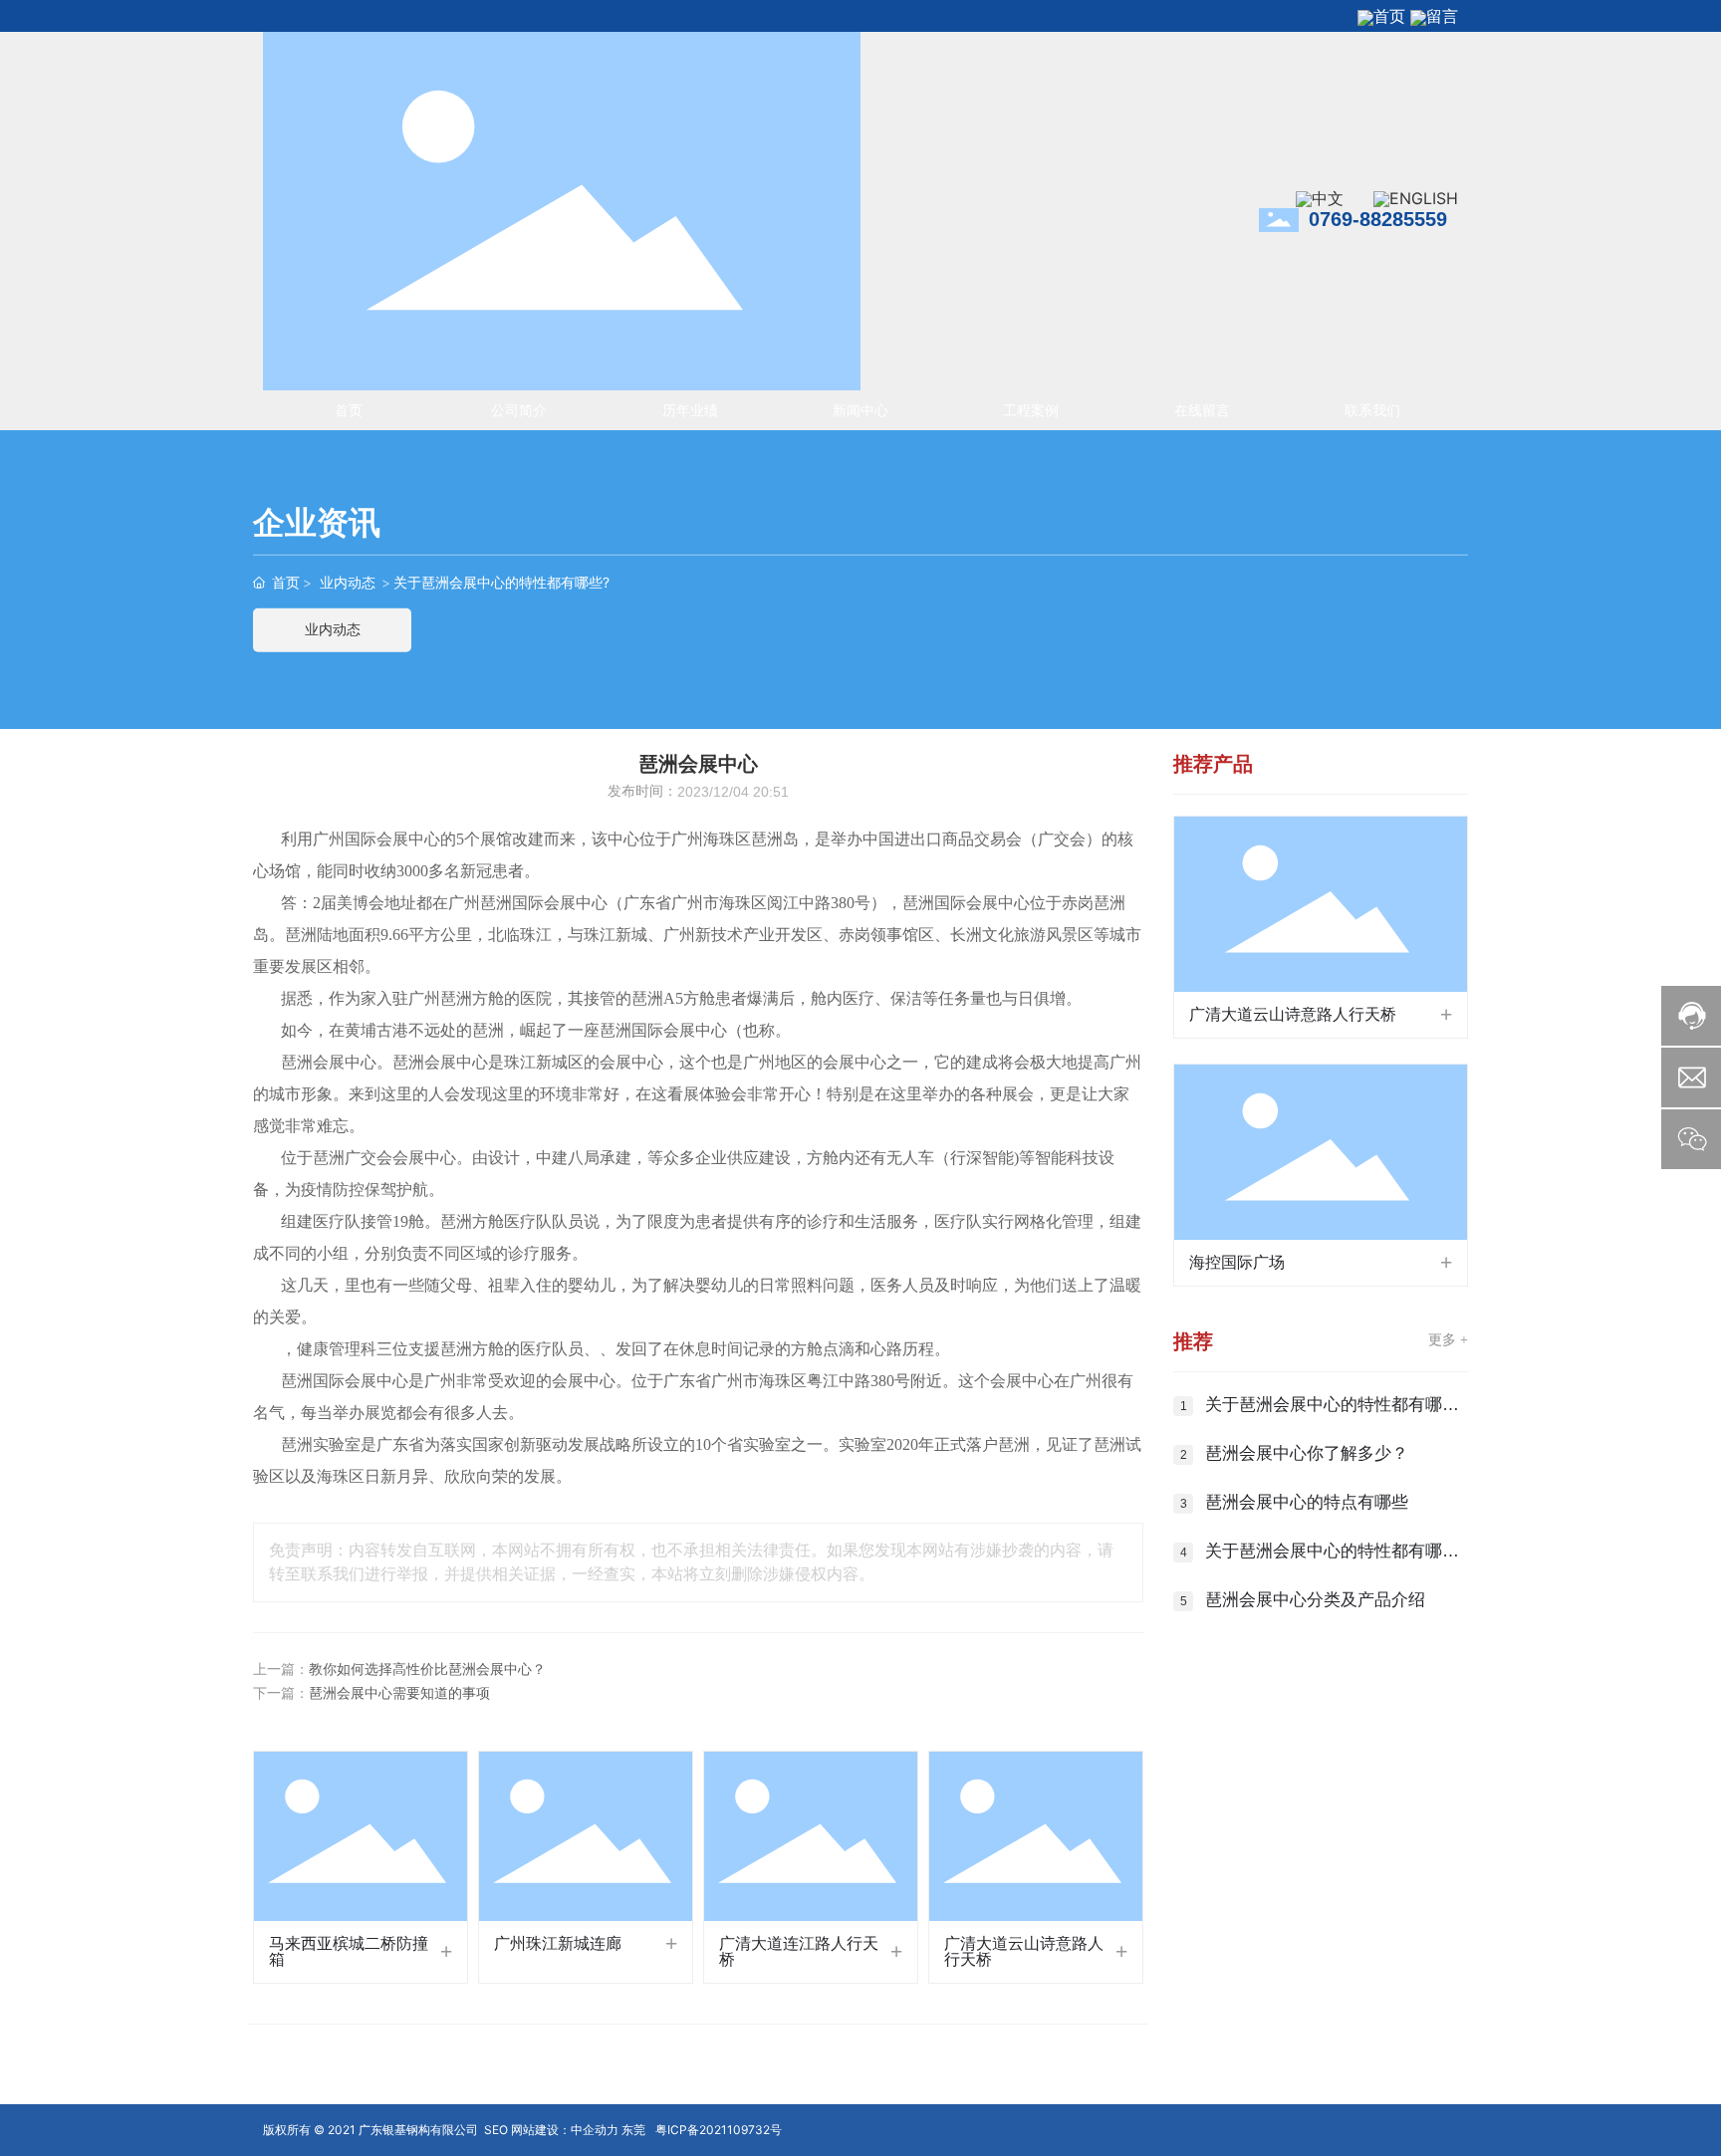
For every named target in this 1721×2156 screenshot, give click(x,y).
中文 (1328, 198)
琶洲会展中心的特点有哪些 (1307, 1502)
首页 (1389, 16)
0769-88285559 (1378, 219)
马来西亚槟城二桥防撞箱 (349, 1951)
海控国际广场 (1237, 1262)
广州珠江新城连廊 (558, 1943)
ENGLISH (1424, 198)
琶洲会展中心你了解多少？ (1307, 1453)
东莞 (633, 2130)
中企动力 (595, 2130)
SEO (496, 2130)
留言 (1442, 16)
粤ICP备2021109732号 (719, 2130)
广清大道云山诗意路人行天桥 (1024, 1951)
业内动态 (348, 582)
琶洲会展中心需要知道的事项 (399, 1693)
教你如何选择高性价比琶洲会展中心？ (427, 1670)
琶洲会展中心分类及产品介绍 (1315, 1600)
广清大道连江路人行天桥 (799, 1951)
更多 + (1448, 1340)
